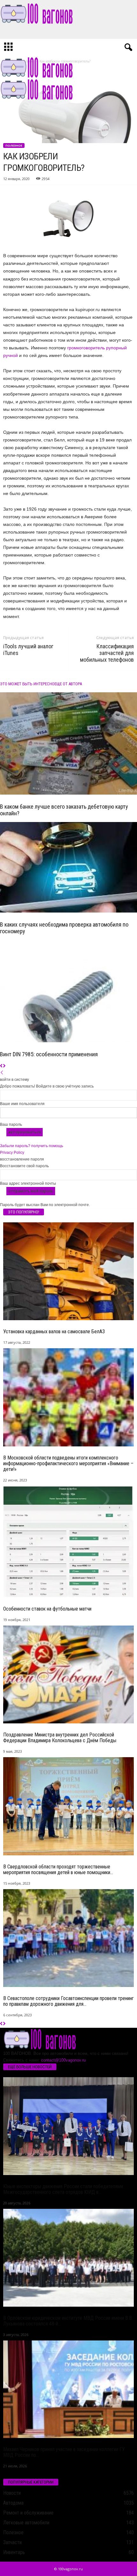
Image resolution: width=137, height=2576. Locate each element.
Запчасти (12, 2542)
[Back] (2, 1073)
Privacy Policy (12, 1153)
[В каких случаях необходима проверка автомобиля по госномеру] (68, 867)
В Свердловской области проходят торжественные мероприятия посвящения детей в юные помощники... (58, 1870)
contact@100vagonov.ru (63, 2060)
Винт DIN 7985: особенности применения (49, 1054)
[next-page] (4, 1066)
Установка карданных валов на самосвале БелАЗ (54, 1332)
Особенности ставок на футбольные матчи (47, 1609)
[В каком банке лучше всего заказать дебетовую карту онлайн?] (68, 744)
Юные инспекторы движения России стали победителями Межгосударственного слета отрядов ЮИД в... (63, 2189)
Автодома (13, 2503)
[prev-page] (1, 1066)
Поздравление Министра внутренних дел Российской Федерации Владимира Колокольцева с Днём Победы (60, 1738)
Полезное (14, 146)
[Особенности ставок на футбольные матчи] (68, 1542)
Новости (12, 2493)
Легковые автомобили (26, 2523)
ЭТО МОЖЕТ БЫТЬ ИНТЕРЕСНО (27, 684)
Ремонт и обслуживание (28, 2513)
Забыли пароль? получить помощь (32, 1146)
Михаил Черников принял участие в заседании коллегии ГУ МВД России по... (64, 2452)
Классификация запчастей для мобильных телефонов (107, 653)
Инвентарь (14, 2552)
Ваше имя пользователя (22, 1104)
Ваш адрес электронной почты (28, 1183)
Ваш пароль (11, 1124)
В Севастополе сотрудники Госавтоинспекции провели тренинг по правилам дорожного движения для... (68, 2001)
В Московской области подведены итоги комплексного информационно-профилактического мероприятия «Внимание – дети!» (68, 1463)
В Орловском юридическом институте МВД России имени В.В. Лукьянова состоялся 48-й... (68, 2321)
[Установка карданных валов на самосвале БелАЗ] (68, 1271)
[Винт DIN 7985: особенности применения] (68, 991)
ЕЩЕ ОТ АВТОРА (68, 684)
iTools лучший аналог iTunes (28, 650)
